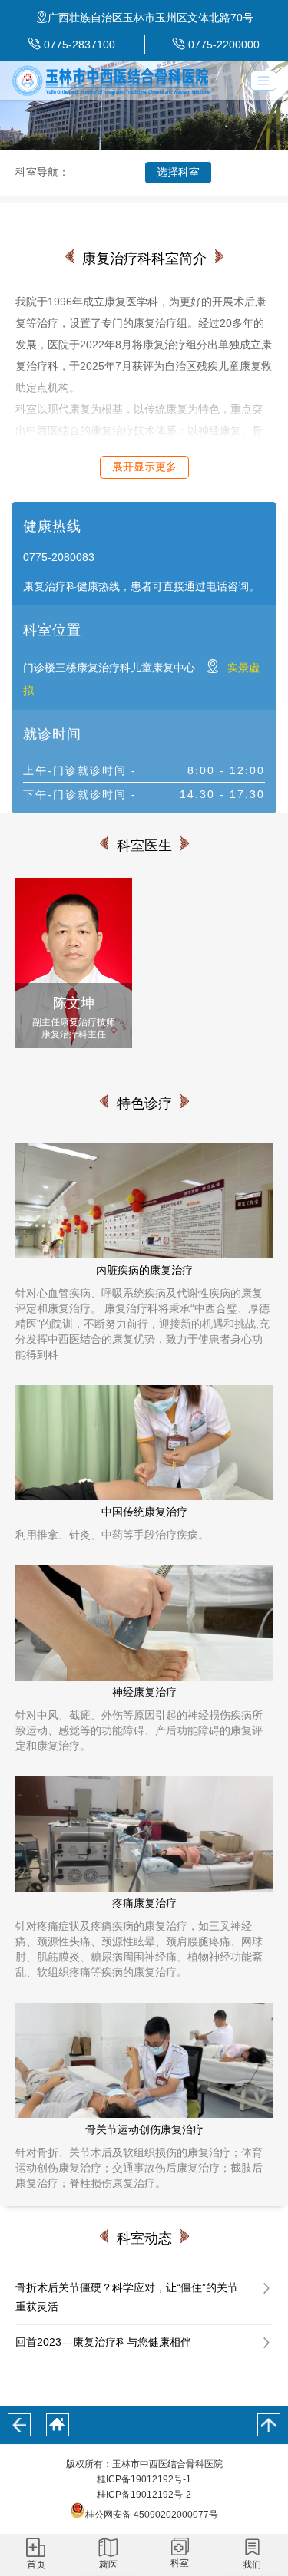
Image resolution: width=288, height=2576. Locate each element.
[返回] (19, 2425)
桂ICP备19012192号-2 (144, 2495)
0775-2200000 (224, 45)
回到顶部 (269, 2425)
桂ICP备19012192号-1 (144, 2479)
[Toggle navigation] (263, 81)
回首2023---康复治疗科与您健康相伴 (103, 2342)
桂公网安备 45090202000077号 (152, 2515)
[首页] (58, 2425)
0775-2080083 (59, 557)
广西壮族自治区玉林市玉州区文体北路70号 (151, 18)
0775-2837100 (79, 45)
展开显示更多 (144, 467)
